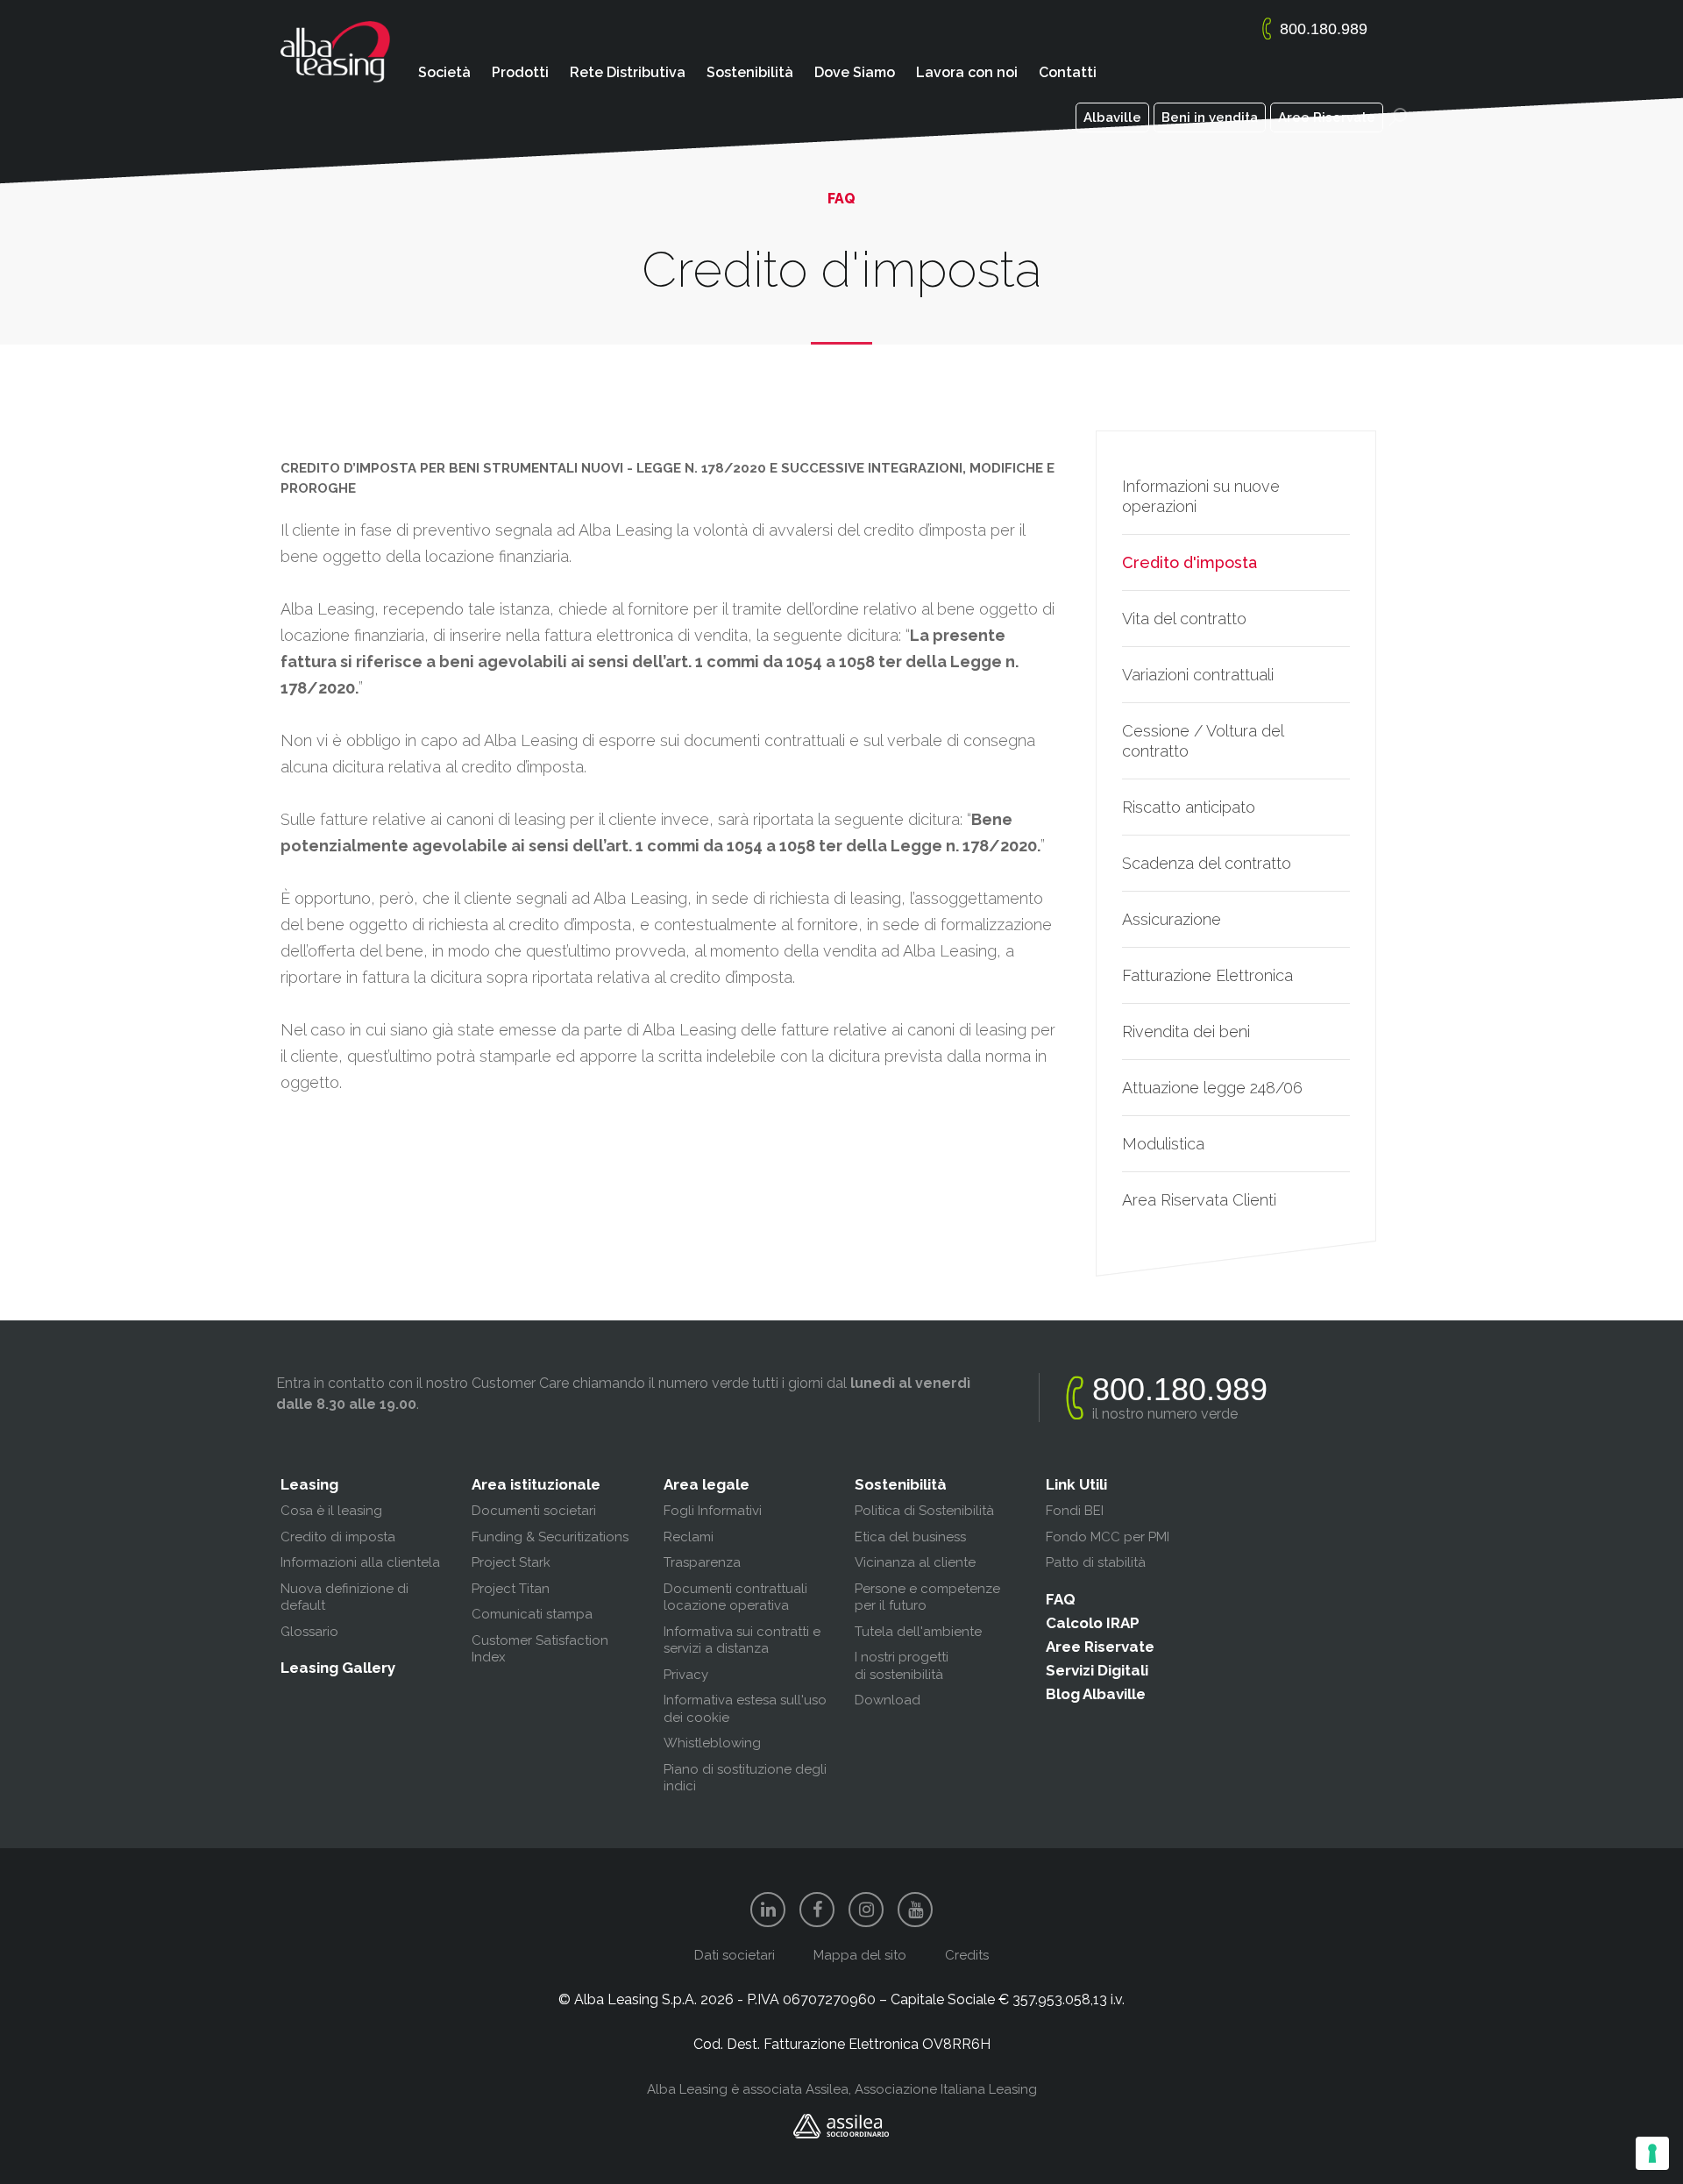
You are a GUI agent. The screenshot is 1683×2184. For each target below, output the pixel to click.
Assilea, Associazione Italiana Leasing (921, 2089)
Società (444, 72)
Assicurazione (1172, 919)
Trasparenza (702, 1562)
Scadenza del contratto (1207, 863)
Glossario (309, 1632)
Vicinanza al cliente (915, 1562)
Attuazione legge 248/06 (1212, 1088)
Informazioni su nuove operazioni (1201, 496)
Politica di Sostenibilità (924, 1511)
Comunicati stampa (532, 1614)
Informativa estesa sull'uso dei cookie (745, 1709)
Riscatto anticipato (1189, 807)
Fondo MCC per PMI (1108, 1537)
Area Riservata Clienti (1199, 1200)
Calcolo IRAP (1093, 1623)
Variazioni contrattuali (1198, 675)
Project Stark (511, 1562)
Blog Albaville (1096, 1694)
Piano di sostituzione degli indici (745, 1778)
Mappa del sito (860, 1955)
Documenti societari (534, 1511)
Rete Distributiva (628, 72)
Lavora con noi (967, 72)
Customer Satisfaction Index (540, 1649)
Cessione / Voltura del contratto (1203, 741)
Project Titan (511, 1589)
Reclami (689, 1537)
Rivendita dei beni (1186, 1032)
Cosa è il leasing (331, 1511)
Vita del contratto (1184, 619)
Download (888, 1700)
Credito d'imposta (1189, 562)
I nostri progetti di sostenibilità (902, 1666)
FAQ (1061, 1599)
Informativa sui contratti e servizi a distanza (742, 1640)
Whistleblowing (712, 1743)
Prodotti (520, 72)
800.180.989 (1324, 29)
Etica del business (910, 1537)
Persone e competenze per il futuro (927, 1597)
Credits (967, 1955)
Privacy (686, 1675)
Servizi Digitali (1097, 1670)
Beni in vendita (1210, 117)
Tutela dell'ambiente (918, 1632)
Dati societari (735, 1955)
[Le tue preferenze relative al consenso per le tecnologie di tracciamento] (1652, 2153)
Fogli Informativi (713, 1511)
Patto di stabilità (1096, 1562)
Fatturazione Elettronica (1207, 975)
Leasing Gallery (338, 1668)
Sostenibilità (750, 72)
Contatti (1068, 72)
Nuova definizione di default (344, 1597)
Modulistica (1163, 1144)
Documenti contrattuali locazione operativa (735, 1597)
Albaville (1112, 117)
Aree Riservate (1327, 117)
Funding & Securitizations (550, 1537)
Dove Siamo (855, 72)
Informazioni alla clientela (360, 1562)
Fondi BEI (1075, 1511)
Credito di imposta (338, 1537)
